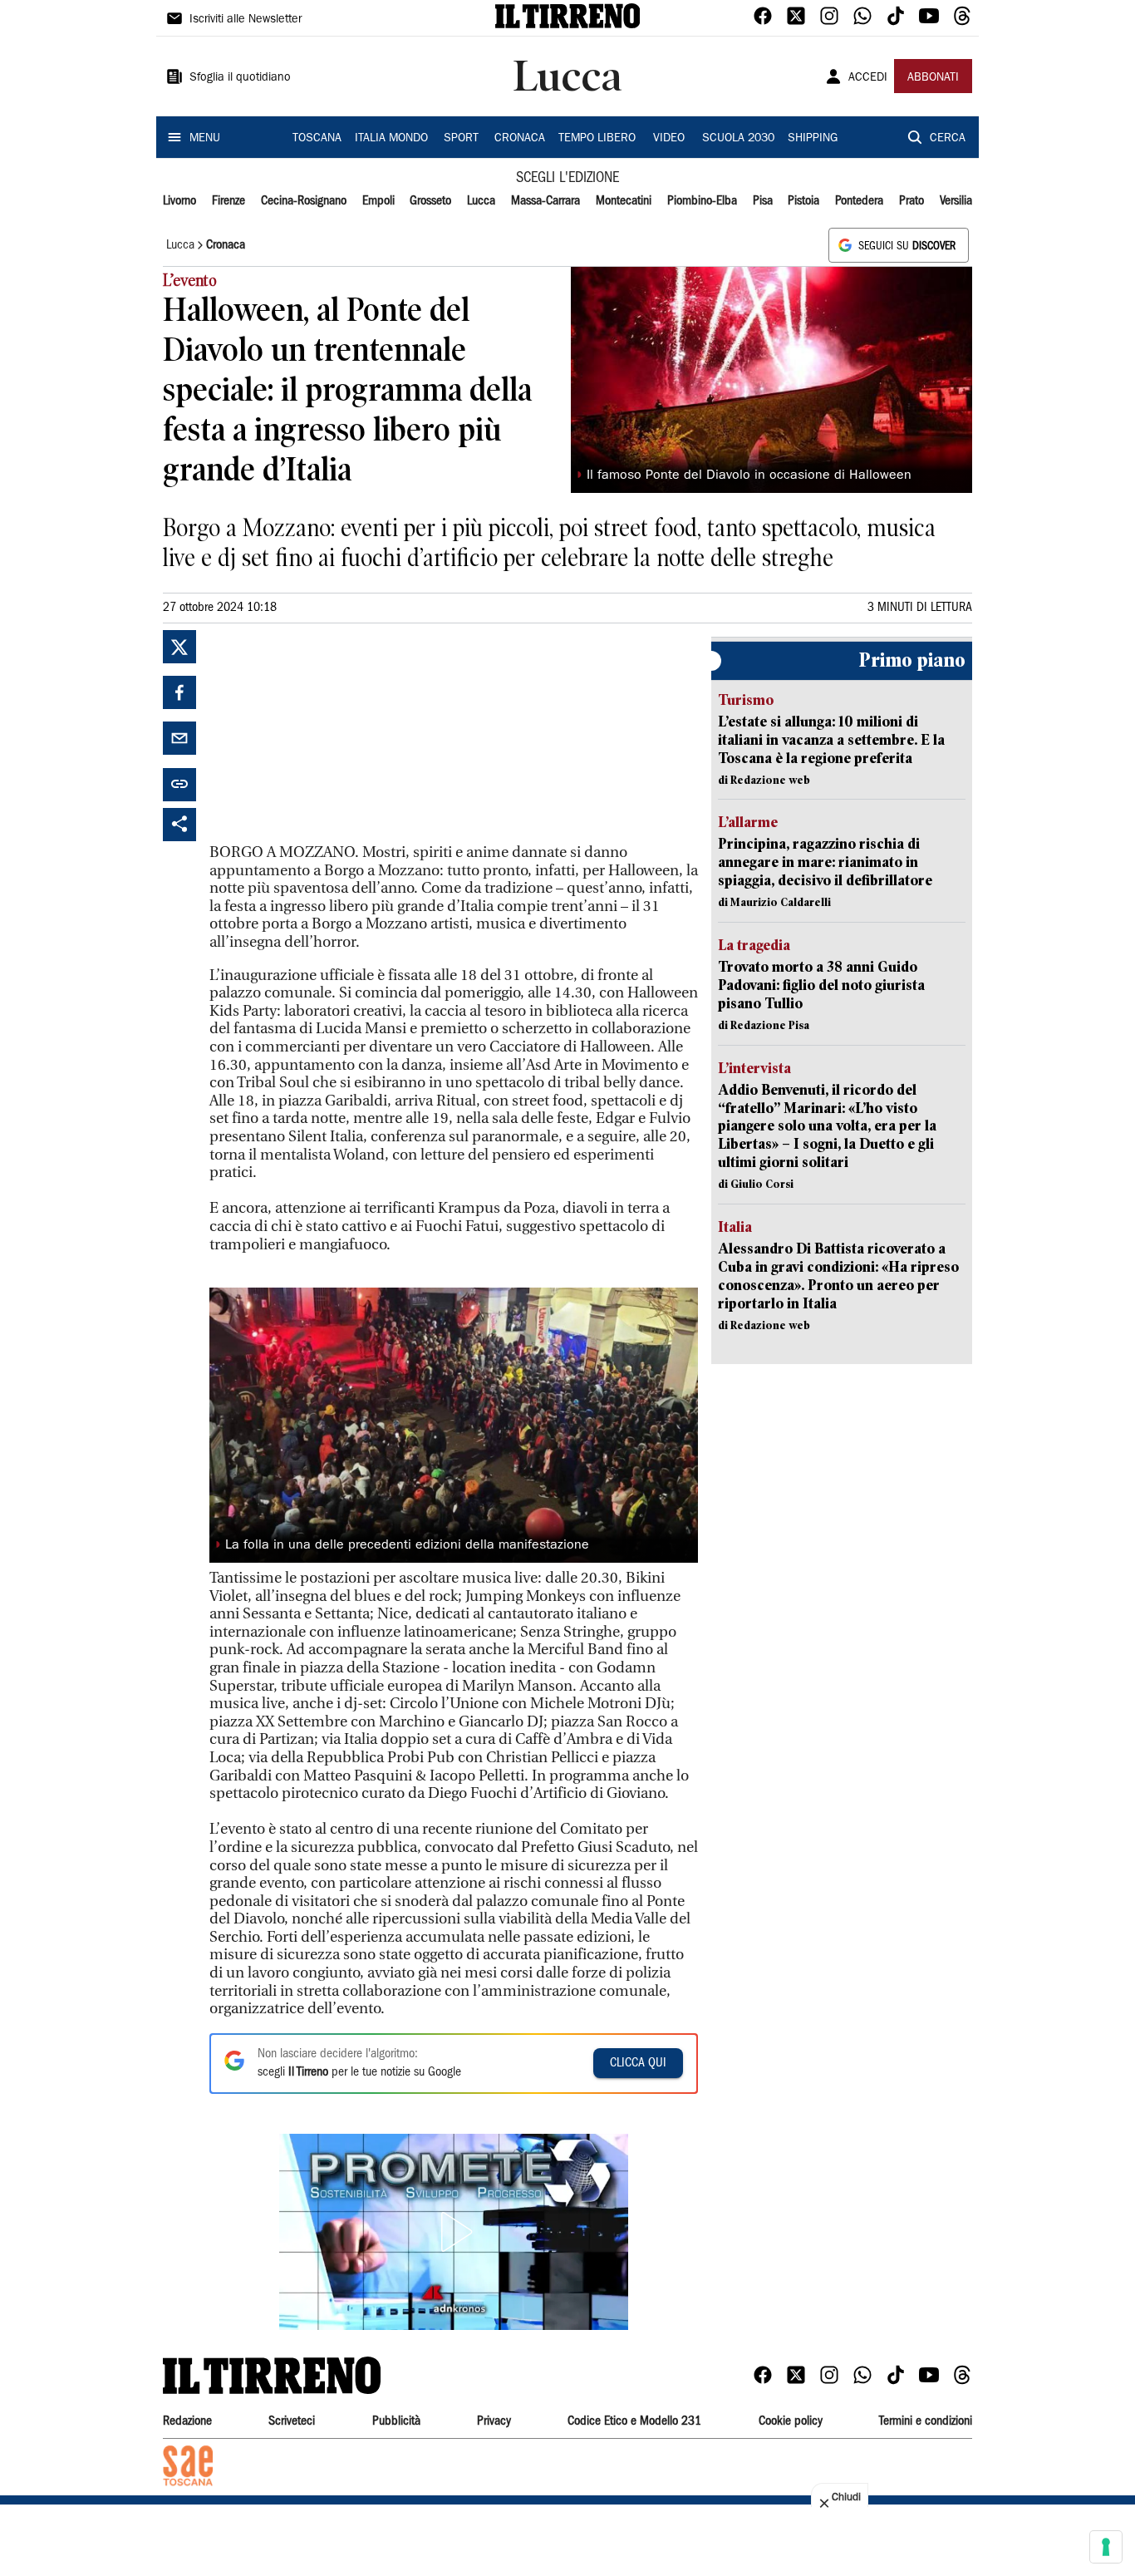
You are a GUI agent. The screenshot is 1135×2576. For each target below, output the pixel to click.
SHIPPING (813, 139)
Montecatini (624, 201)
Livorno (179, 201)
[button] (454, 2232)
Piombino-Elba (702, 201)
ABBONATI (933, 78)
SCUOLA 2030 (738, 139)
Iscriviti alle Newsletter (246, 20)
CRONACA (520, 139)
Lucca (481, 201)
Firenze (228, 201)
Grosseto (430, 201)
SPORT (461, 139)
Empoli (378, 201)
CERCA (948, 139)
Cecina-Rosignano (304, 201)
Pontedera (859, 201)
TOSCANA (317, 139)
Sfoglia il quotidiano (240, 78)
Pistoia (803, 201)
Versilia (956, 201)
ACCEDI (868, 78)
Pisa (763, 201)
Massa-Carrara (545, 201)
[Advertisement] (334, 734)
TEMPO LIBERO (597, 139)
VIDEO (669, 139)
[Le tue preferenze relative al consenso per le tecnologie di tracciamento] (1106, 2547)
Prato (911, 201)
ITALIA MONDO (391, 139)
